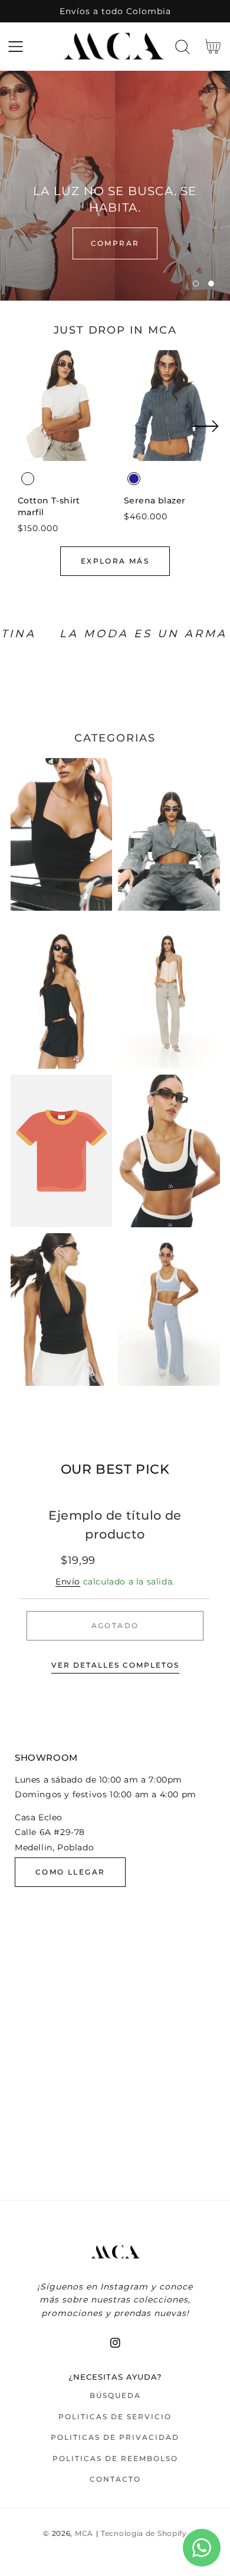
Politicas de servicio (115, 2417)
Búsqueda (115, 2395)
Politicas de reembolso (115, 2458)
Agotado (115, 1625)
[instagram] (115, 2343)
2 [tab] (211, 284)
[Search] (183, 47)
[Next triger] (205, 433)
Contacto (115, 2479)
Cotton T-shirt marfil (49, 506)
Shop (115, 243)
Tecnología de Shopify (144, 2534)
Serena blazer (155, 500)
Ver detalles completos (115, 1665)
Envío (68, 1582)
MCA (84, 2534)
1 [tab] (196, 284)
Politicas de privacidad (115, 2437)
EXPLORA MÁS (115, 561)
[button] (16, 47)
